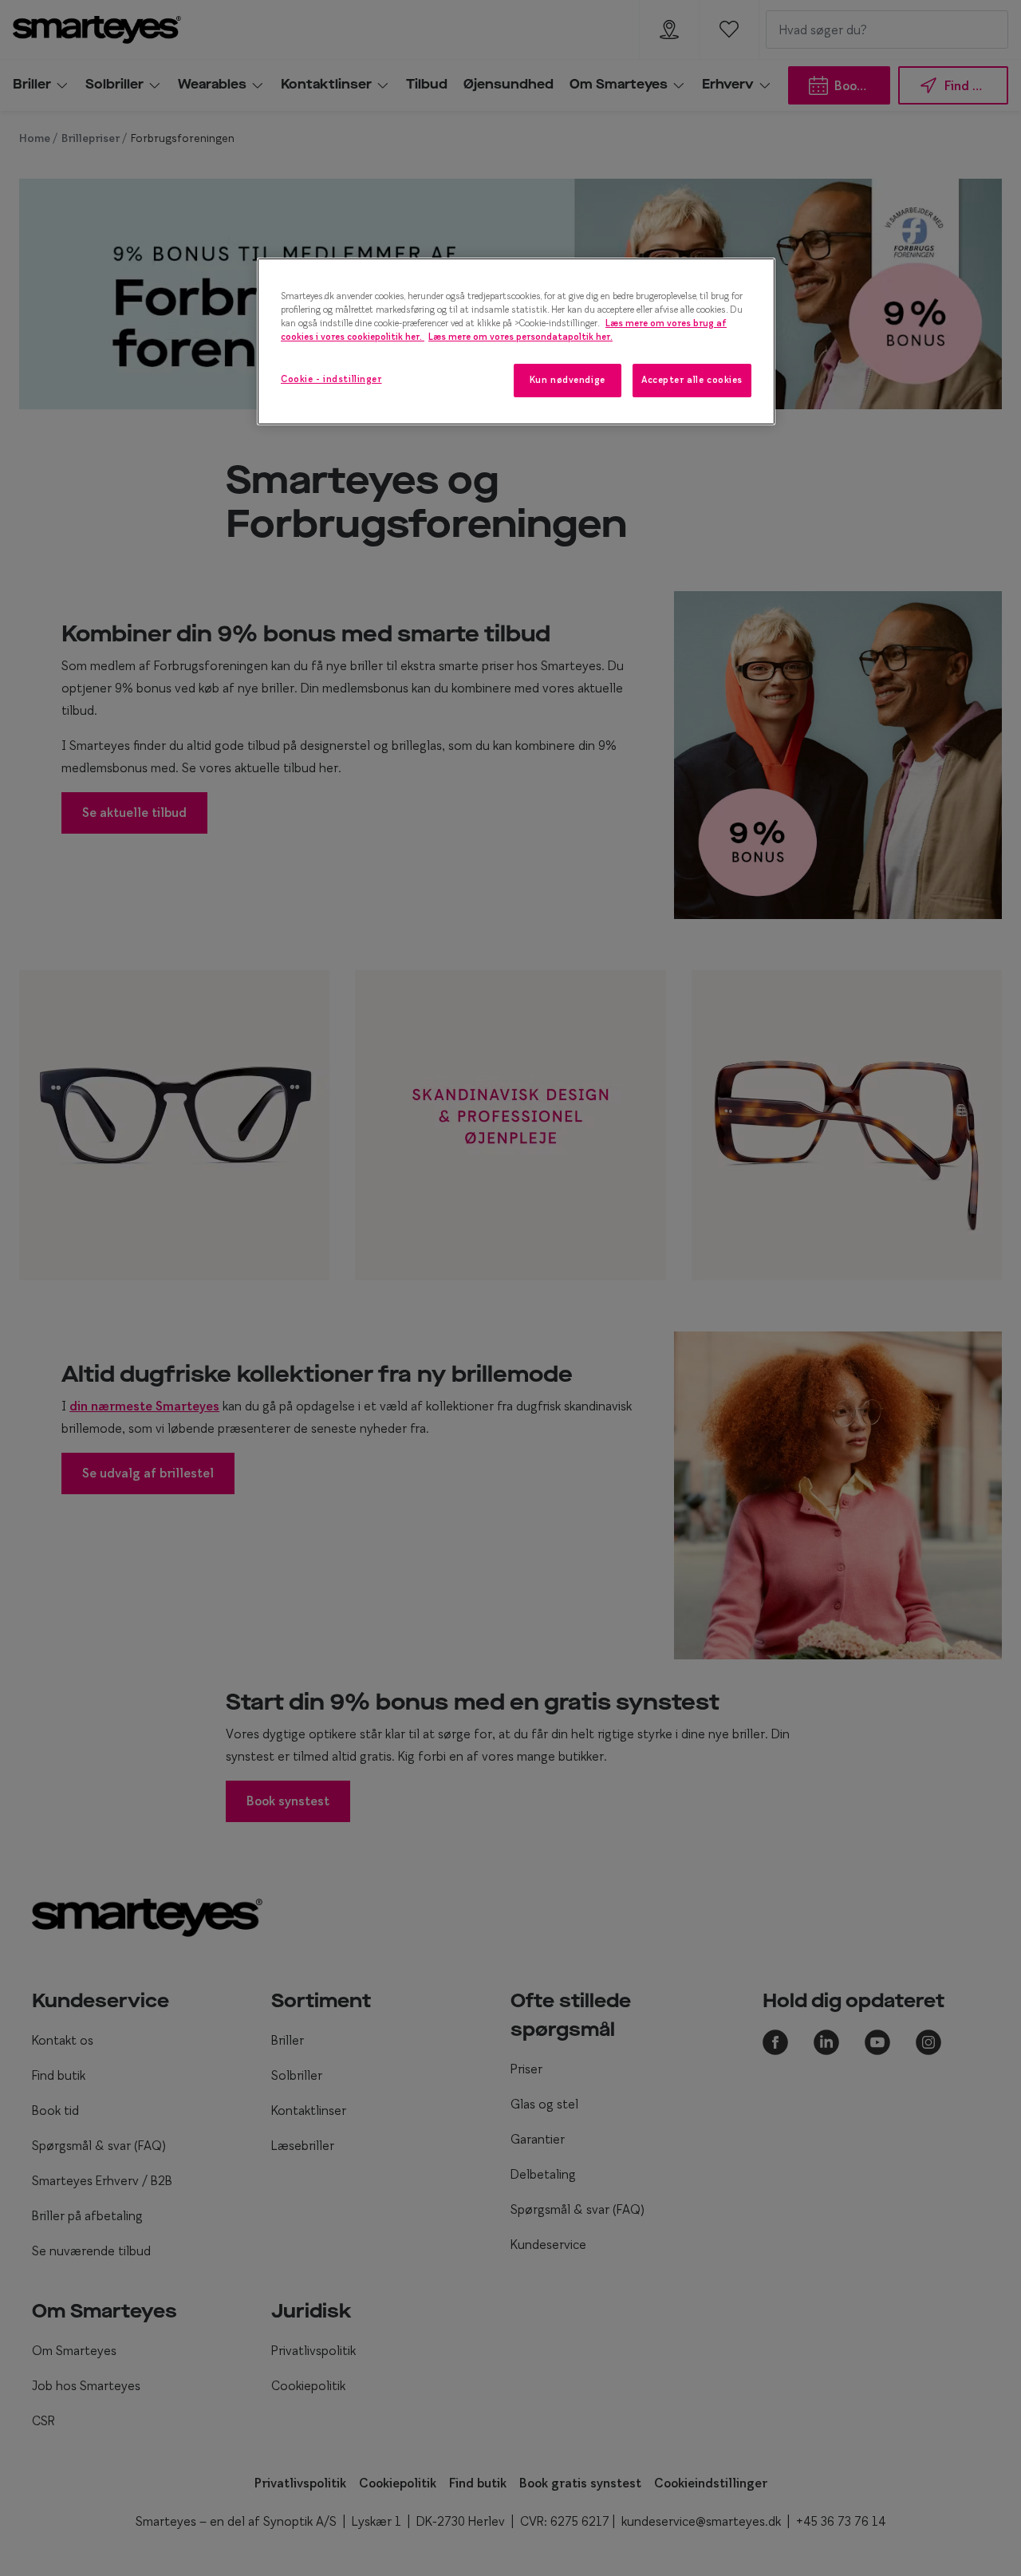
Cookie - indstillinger (331, 379)
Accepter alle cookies (692, 380)
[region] (516, 341)
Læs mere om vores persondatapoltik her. (520, 337)
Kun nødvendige (568, 380)
